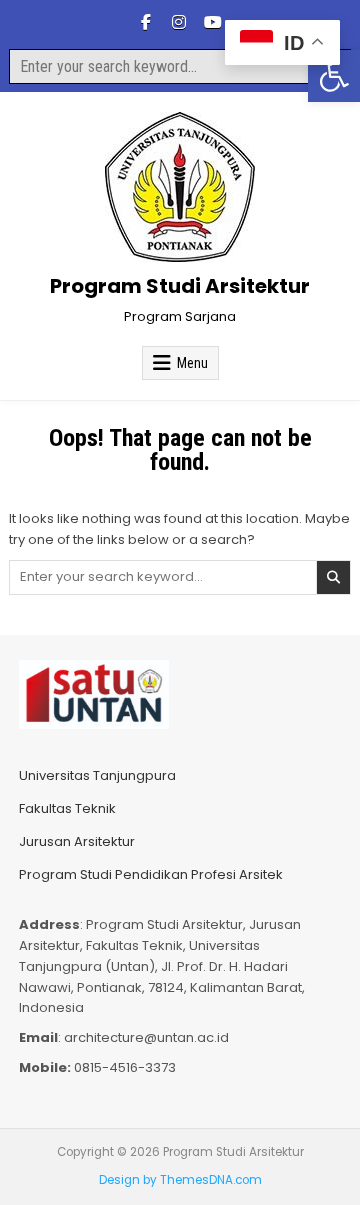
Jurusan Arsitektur (77, 841)
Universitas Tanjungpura (97, 775)
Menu (192, 363)
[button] (334, 76)
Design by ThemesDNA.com (180, 1180)
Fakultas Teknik (67, 808)
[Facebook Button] (146, 22)
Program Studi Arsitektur (180, 286)
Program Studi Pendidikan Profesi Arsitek (151, 874)
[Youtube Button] (212, 22)
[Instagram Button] (179, 22)
